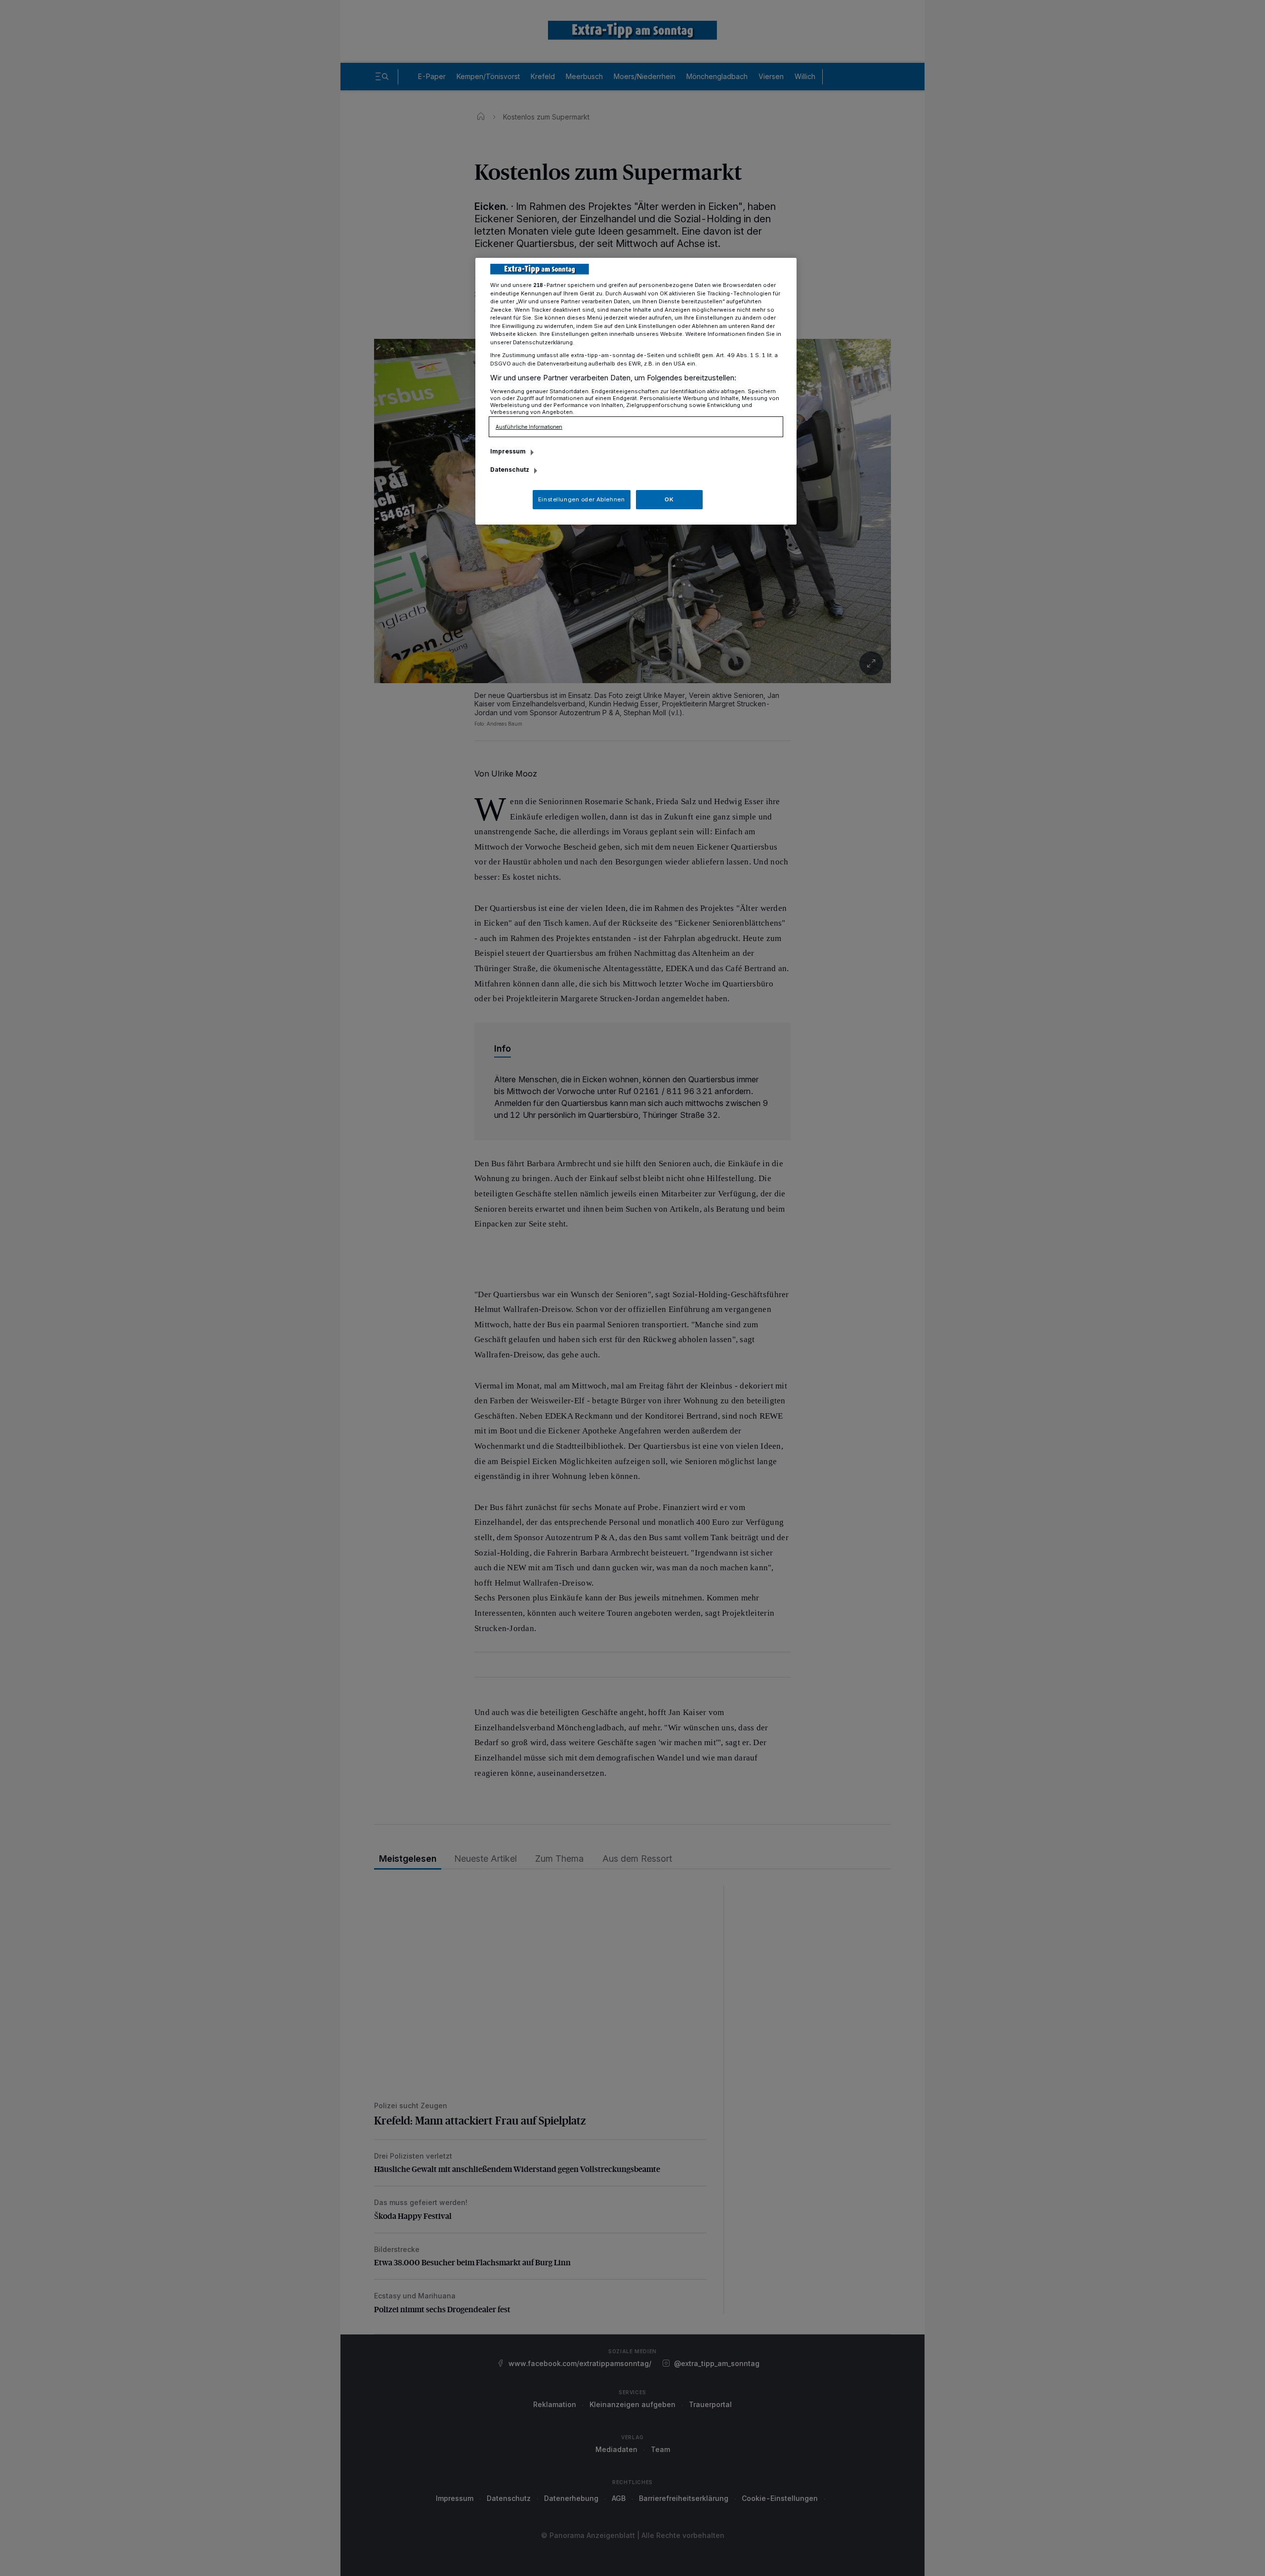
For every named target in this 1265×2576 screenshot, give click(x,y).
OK (669, 499)
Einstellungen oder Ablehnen (581, 499)
